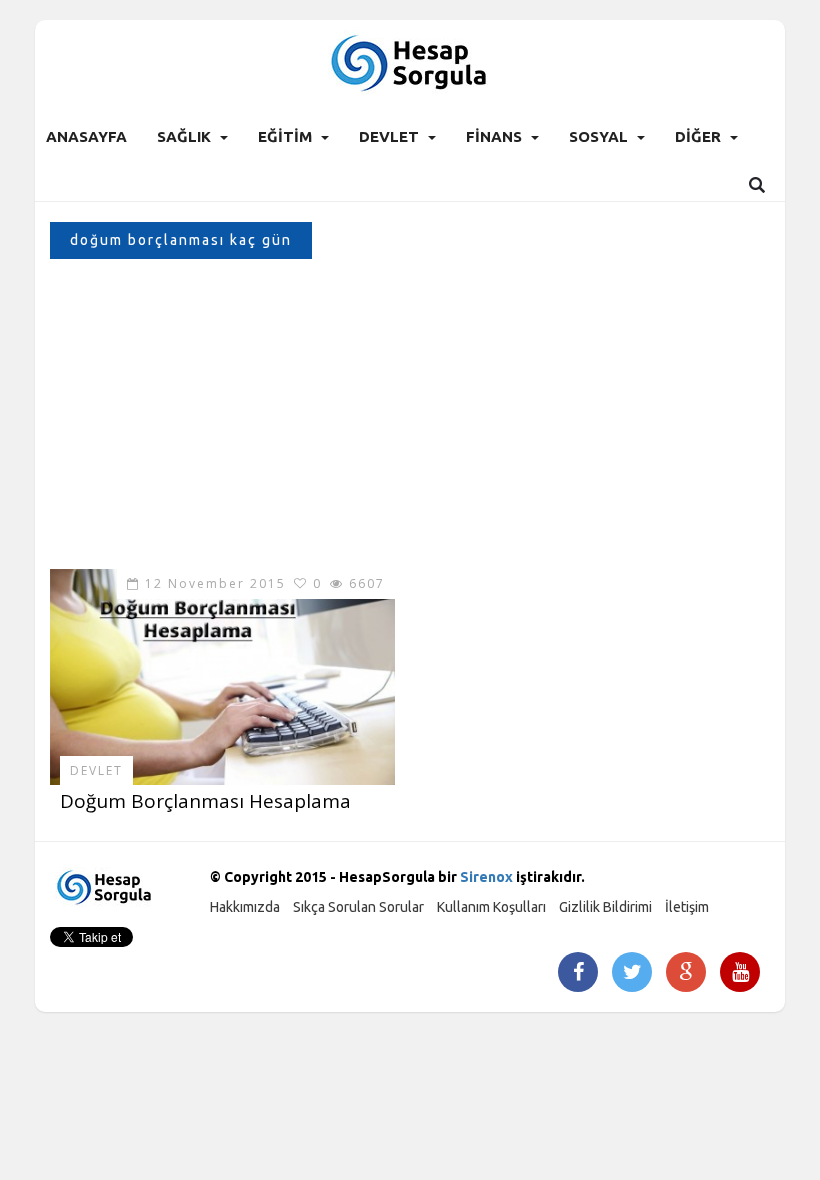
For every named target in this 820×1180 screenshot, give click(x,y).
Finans (494, 136)
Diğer (698, 136)
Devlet (389, 136)
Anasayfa (86, 136)
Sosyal (598, 136)
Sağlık (184, 136)
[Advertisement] (410, 419)
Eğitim (285, 136)
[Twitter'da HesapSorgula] (632, 973)
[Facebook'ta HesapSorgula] (578, 973)
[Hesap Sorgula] (410, 61)
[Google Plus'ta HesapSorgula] (686, 973)
